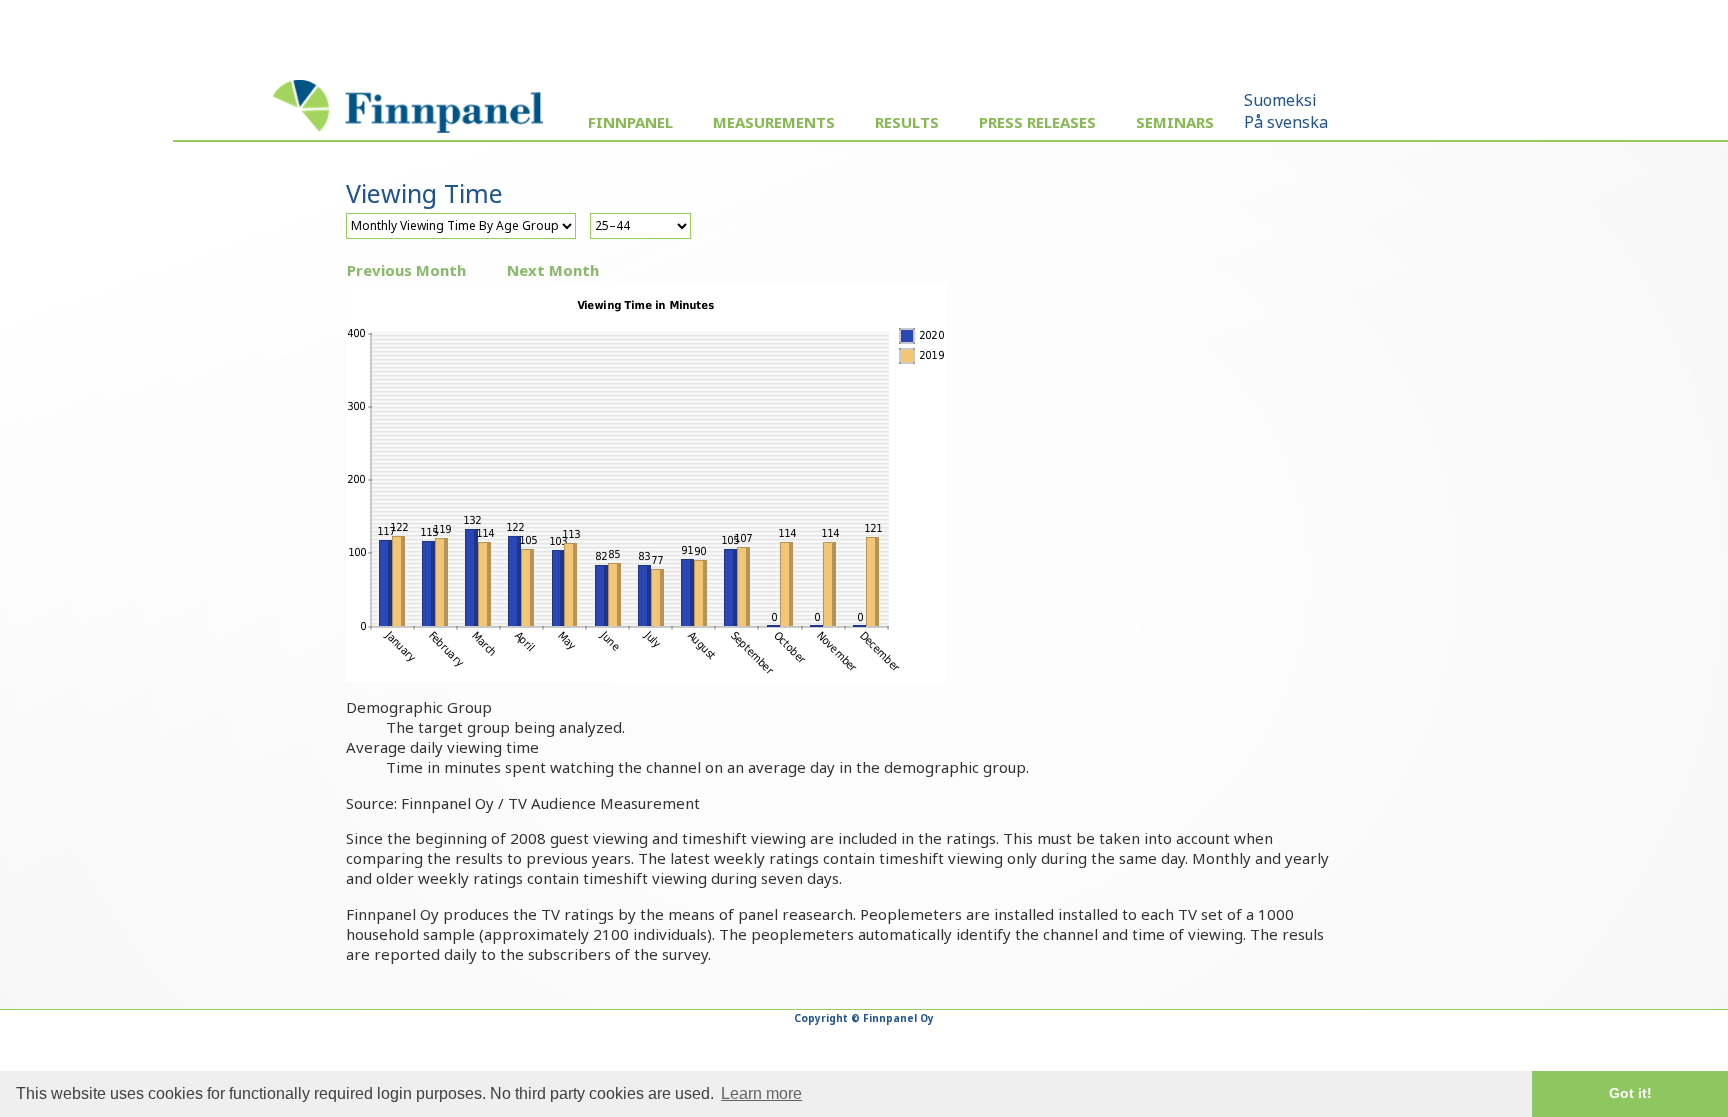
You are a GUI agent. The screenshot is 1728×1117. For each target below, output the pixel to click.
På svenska (1286, 122)
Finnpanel (630, 122)
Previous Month (406, 270)
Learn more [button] (761, 1093)
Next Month (553, 270)
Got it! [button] (1630, 1093)
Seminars (1175, 122)
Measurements (774, 122)
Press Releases (1037, 122)
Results (907, 122)
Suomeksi (1280, 100)
